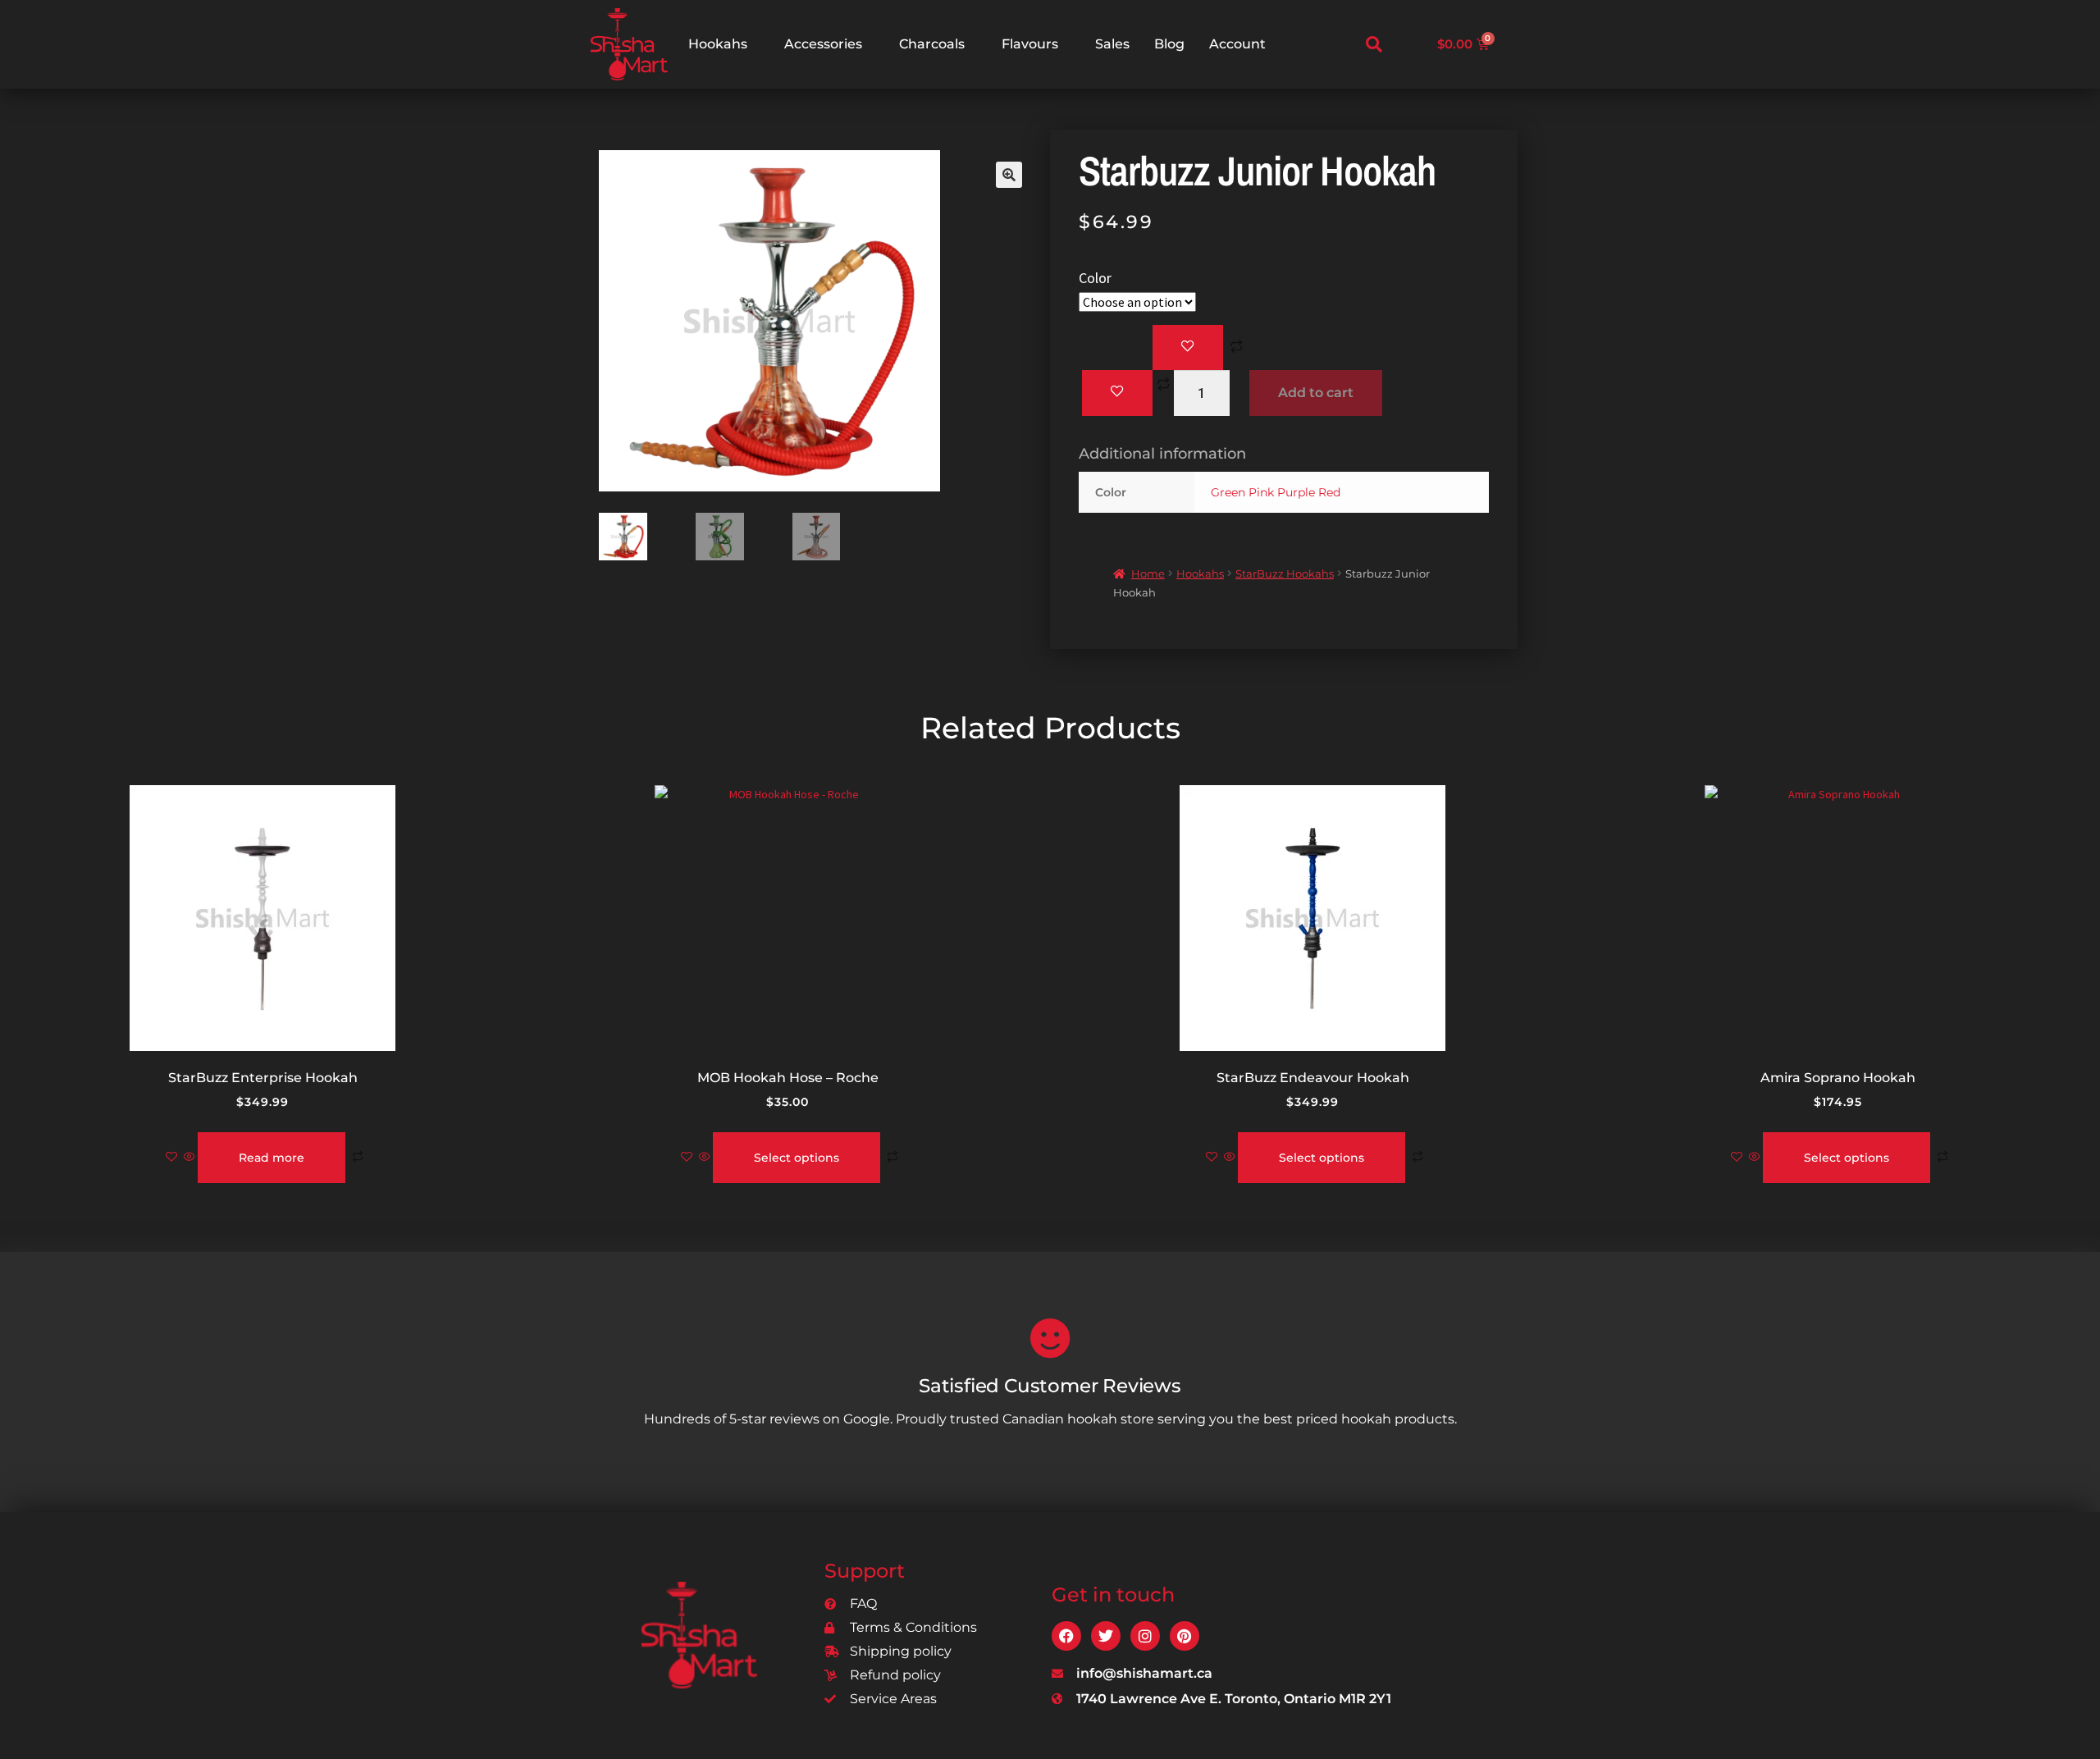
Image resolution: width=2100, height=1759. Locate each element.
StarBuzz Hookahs (1285, 573)
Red (1329, 492)
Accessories (823, 44)
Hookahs (718, 44)
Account (1237, 44)
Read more (272, 1158)
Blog (1169, 44)
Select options (797, 1158)
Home (1148, 573)
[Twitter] (1106, 1636)
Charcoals (932, 44)
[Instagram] (1145, 1636)
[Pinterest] (1185, 1636)
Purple (1296, 492)
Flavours (1030, 44)
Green (1228, 492)
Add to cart (1316, 393)
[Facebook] (1066, 1636)
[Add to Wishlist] (1188, 348)
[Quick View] (189, 1158)
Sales (1112, 44)
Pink (1261, 492)
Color (1095, 278)
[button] (1374, 44)
